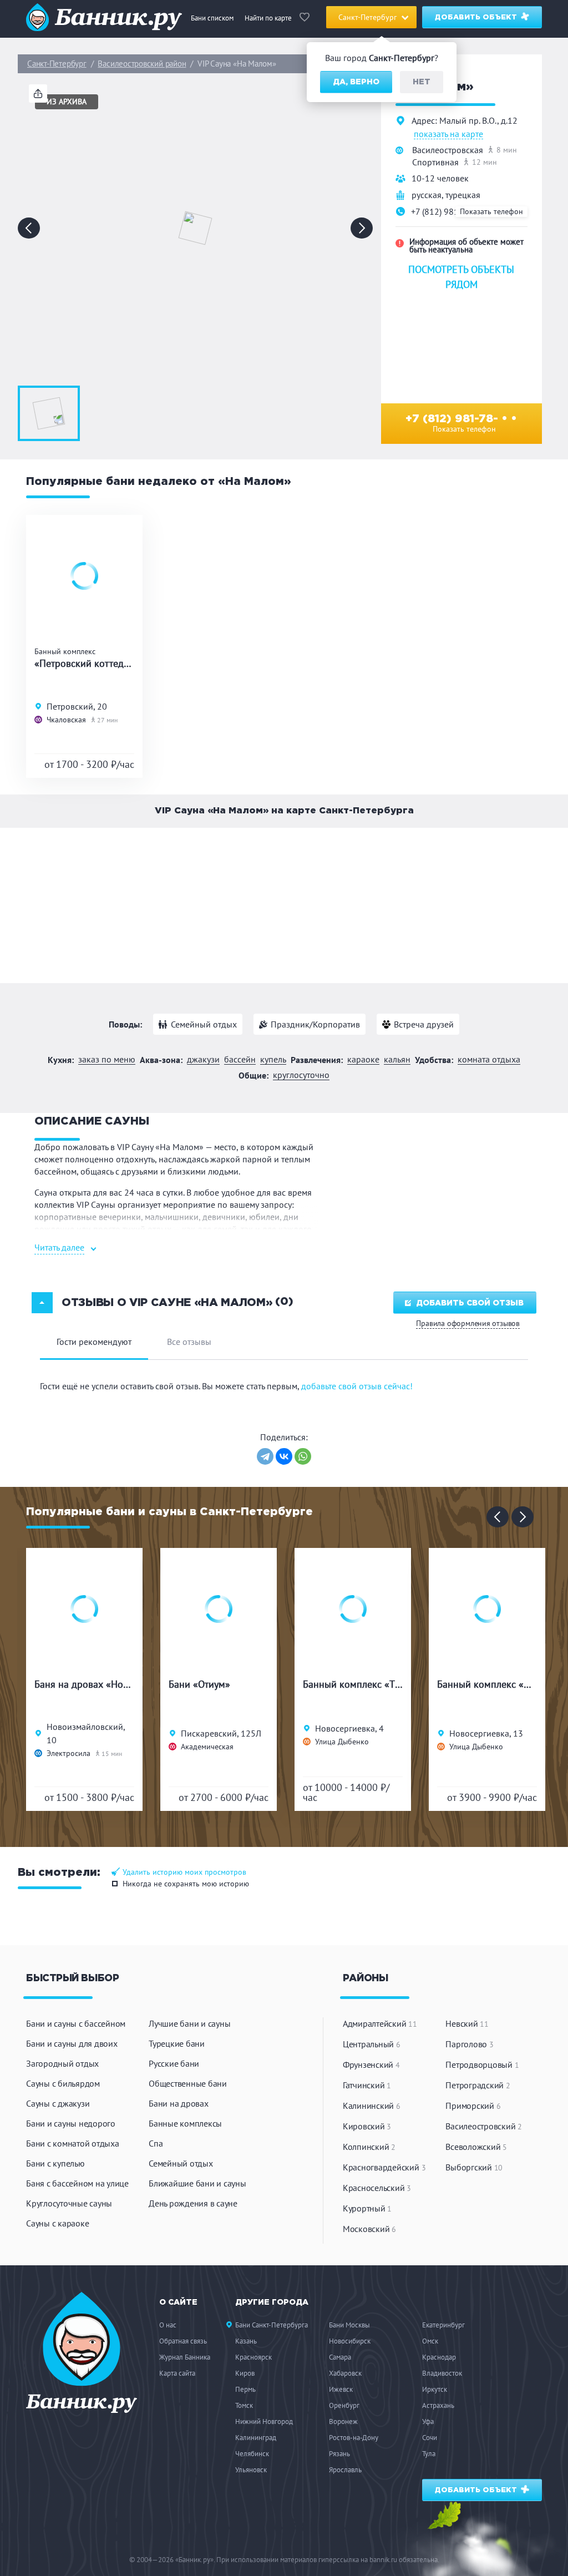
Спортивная (435, 162)
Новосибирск (350, 2341)
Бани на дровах (179, 2103)
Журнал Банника (185, 2357)
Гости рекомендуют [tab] (94, 1342)
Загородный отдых (62, 2063)
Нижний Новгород (264, 2421)
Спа (156, 2143)
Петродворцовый (482, 2064)
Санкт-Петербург (57, 64)
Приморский (473, 2106)
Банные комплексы (185, 2123)
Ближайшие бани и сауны (197, 2183)
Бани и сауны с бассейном (76, 2023)
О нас (168, 2325)
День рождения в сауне (193, 2203)
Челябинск (252, 2454)
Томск (244, 2405)
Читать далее (59, 1247)
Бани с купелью (55, 2163)
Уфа (428, 2421)
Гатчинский (367, 2085)
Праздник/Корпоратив (315, 1024)
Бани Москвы (349, 2325)
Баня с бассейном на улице (77, 2183)
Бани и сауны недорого (71, 2123)
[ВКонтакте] (284, 1456)
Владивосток (442, 2373)
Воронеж (343, 2421)
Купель (273, 1059)
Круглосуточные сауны (69, 2203)
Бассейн (240, 1059)
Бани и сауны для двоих (72, 2043)
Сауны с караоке (57, 2223)
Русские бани (174, 2063)
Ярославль (345, 2470)
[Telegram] (265, 1456)
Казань (246, 2341)
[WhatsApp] (303, 1456)
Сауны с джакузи (58, 2103)
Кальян (397, 1059)
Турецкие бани (177, 2043)
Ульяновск (251, 2470)
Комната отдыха (489, 1059)
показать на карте (448, 134)
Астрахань (438, 2405)
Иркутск (435, 2389)
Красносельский (377, 2188)
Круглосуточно (301, 1075)
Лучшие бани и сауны (189, 2023)
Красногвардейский (384, 2167)
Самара (340, 2357)
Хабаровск (345, 2373)
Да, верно (356, 82)
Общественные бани (188, 2083)
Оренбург (344, 2405)
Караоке (363, 1059)
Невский (467, 2023)
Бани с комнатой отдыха (73, 2143)
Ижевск (341, 2389)
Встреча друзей (424, 1024)
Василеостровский (484, 2126)
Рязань (339, 2454)
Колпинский (369, 2147)
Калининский (372, 2106)
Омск (430, 2341)
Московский (369, 2229)
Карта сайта (177, 2373)
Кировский (367, 2126)
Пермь (245, 2389)
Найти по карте (268, 18)
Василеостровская (448, 150)
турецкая (463, 195)
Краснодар (439, 2357)
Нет (422, 82)
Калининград (256, 2438)
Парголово (469, 2044)
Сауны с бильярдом (63, 2083)
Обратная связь (183, 2341)
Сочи (430, 2438)
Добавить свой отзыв (470, 1303)
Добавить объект (477, 17)
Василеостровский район (142, 64)
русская (427, 195)
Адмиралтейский (380, 2023)
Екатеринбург (443, 2325)
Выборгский (474, 2167)
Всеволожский (476, 2147)
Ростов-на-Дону (354, 2438)
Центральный (372, 2044)
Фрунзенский (371, 2064)
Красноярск (253, 2357)
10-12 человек (440, 178)
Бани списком (212, 18)
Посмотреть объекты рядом (461, 277)
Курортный (367, 2208)
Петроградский (478, 2085)
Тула (429, 2454)
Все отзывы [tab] (189, 1342)
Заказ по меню (107, 1059)
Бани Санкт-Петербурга (272, 2325)
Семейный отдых (204, 1024)
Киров (245, 2373)
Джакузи (203, 1059)
